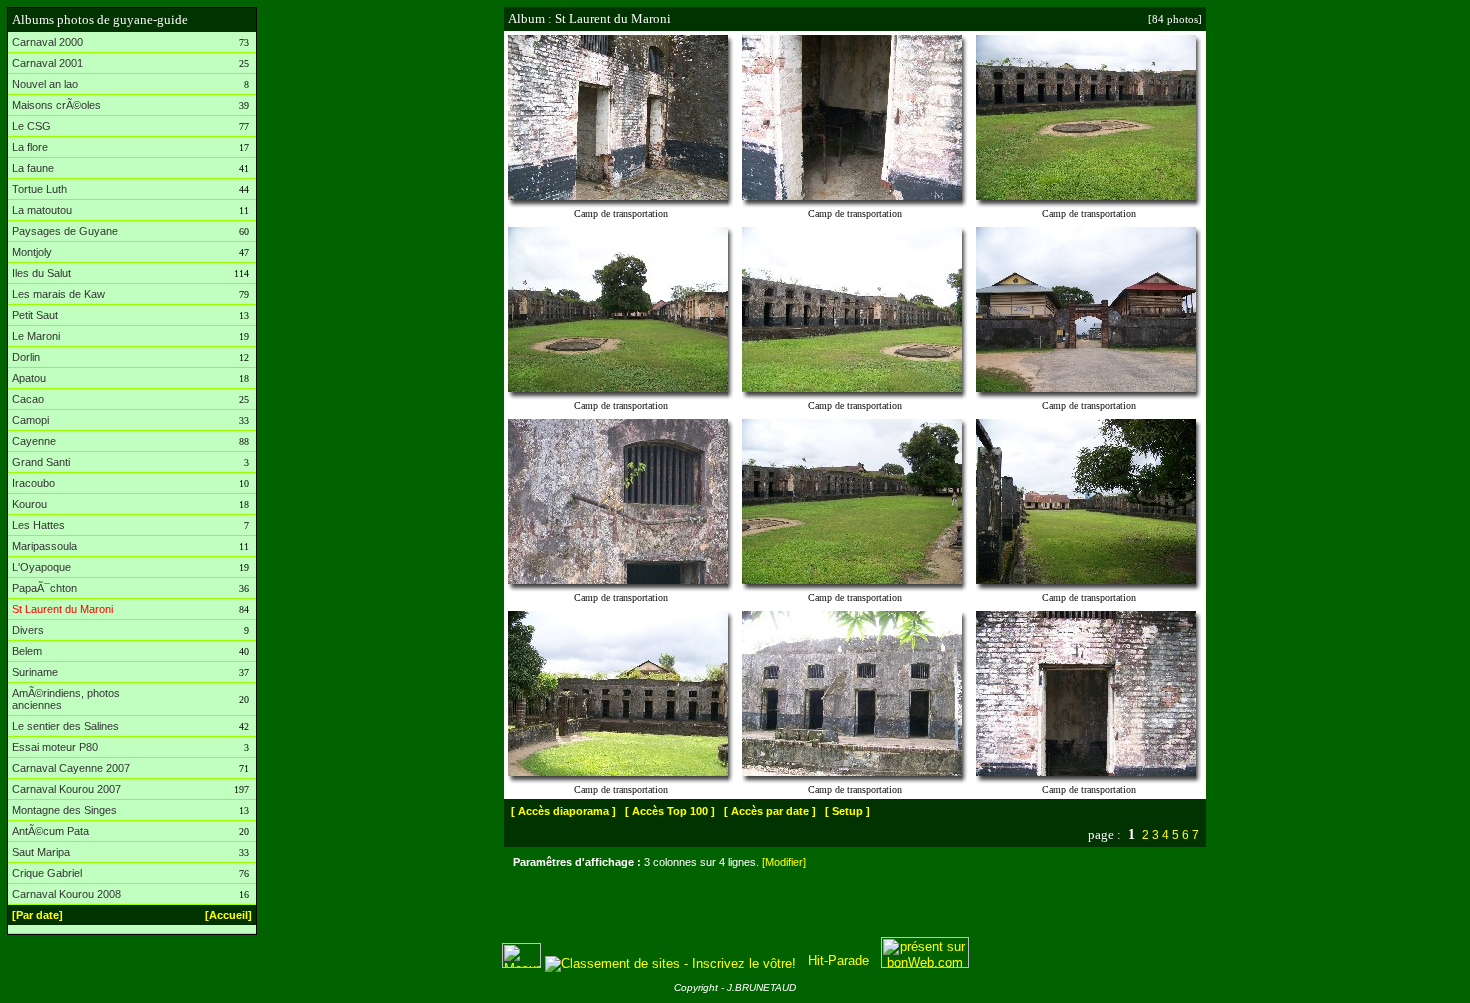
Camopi (30, 420)
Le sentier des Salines (65, 726)
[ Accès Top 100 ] (670, 811)
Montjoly (32, 252)
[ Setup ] (847, 811)
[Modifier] (784, 862)
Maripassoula (44, 546)
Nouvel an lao (45, 84)
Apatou (29, 378)
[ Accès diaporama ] (563, 811)
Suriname (35, 672)
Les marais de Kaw (58, 294)
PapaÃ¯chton (44, 588)
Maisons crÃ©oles (56, 105)
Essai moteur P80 (55, 747)
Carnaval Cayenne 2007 (71, 768)
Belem (27, 651)
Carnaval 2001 (47, 63)
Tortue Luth (39, 189)
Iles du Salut (41, 273)
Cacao (28, 399)
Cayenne (34, 441)
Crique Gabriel (47, 873)
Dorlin (26, 357)
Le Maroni (36, 336)
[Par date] (37, 915)
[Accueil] (228, 915)
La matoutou (42, 210)
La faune (33, 168)
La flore (30, 147)
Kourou (29, 504)
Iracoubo (33, 483)
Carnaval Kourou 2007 (66, 789)
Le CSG (31, 126)
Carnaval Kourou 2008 (66, 894)
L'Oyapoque (41, 567)
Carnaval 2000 (47, 42)
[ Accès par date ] (770, 811)
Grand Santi (41, 462)
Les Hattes (38, 525)
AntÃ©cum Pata (50, 831)
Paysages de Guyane (65, 231)
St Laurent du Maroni (62, 609)
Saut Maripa (41, 852)
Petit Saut (35, 315)
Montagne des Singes (64, 810)
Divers (28, 630)
